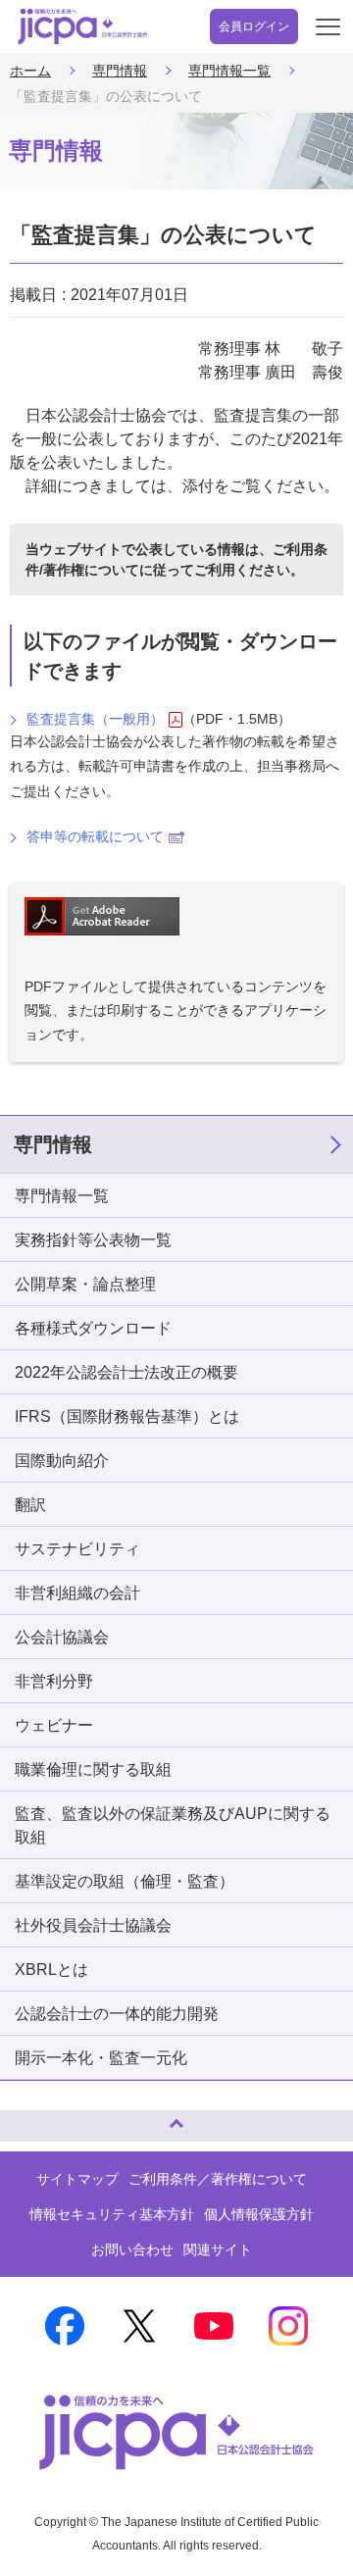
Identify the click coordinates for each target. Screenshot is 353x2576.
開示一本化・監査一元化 (101, 2058)
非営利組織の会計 (77, 1593)
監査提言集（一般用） (95, 719)
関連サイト (218, 2249)
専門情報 (120, 71)
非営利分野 (54, 1681)
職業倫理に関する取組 (93, 1769)
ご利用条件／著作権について (218, 2179)
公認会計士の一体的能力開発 (117, 2014)
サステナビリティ (77, 1549)
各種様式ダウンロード (93, 1328)
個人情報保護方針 (259, 2214)
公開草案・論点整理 (85, 1284)
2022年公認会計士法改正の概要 (126, 1372)
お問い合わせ (132, 2249)
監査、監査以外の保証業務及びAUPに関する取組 (173, 1825)
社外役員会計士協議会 (93, 1925)
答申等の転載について (95, 836)
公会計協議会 (62, 1637)
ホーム (30, 71)
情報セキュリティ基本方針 (112, 2214)
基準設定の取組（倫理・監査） (125, 1881)
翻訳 (30, 1505)
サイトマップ (77, 2179)
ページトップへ (34, 2118)
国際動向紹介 (62, 1461)
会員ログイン (254, 26)
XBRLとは (51, 1970)
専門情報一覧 (229, 71)
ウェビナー (54, 1725)
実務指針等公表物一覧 (93, 1240)
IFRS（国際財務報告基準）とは (127, 1416)
